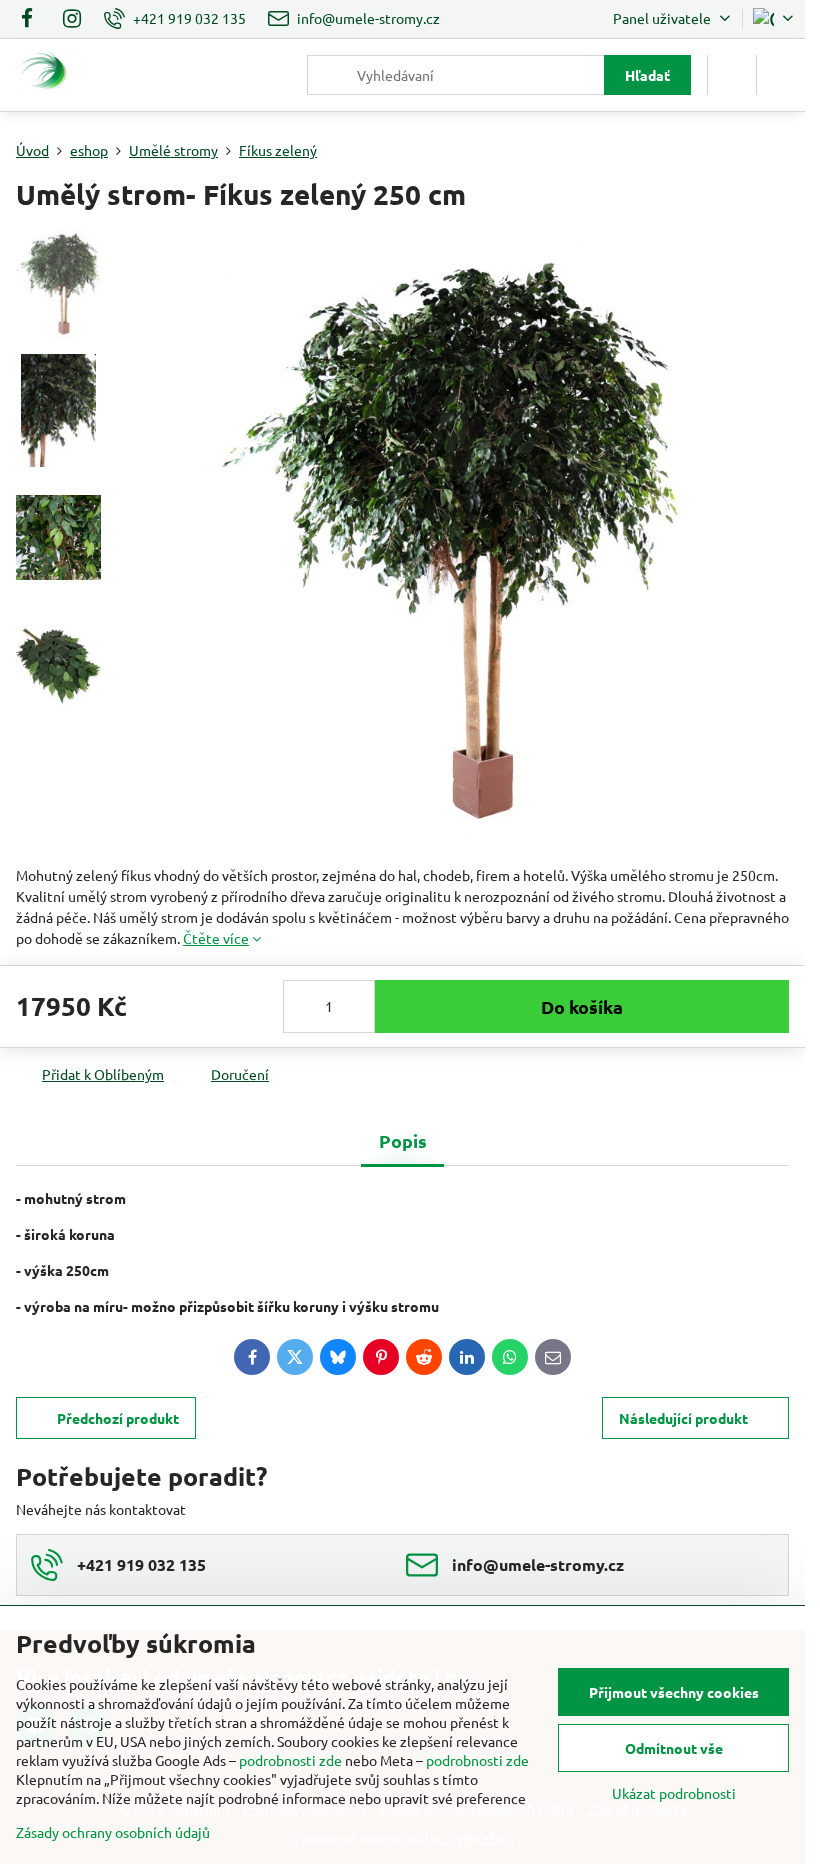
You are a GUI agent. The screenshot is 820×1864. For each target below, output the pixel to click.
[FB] (32, 19)
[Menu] (781, 75)
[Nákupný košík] (732, 75)
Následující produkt (683, 1418)
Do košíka (582, 1006)
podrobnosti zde (290, 1760)
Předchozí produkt (118, 1418)
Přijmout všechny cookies (674, 1692)
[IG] (72, 19)
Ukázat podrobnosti (674, 1793)
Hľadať (647, 75)
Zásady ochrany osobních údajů (113, 1832)
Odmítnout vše (674, 1748)
